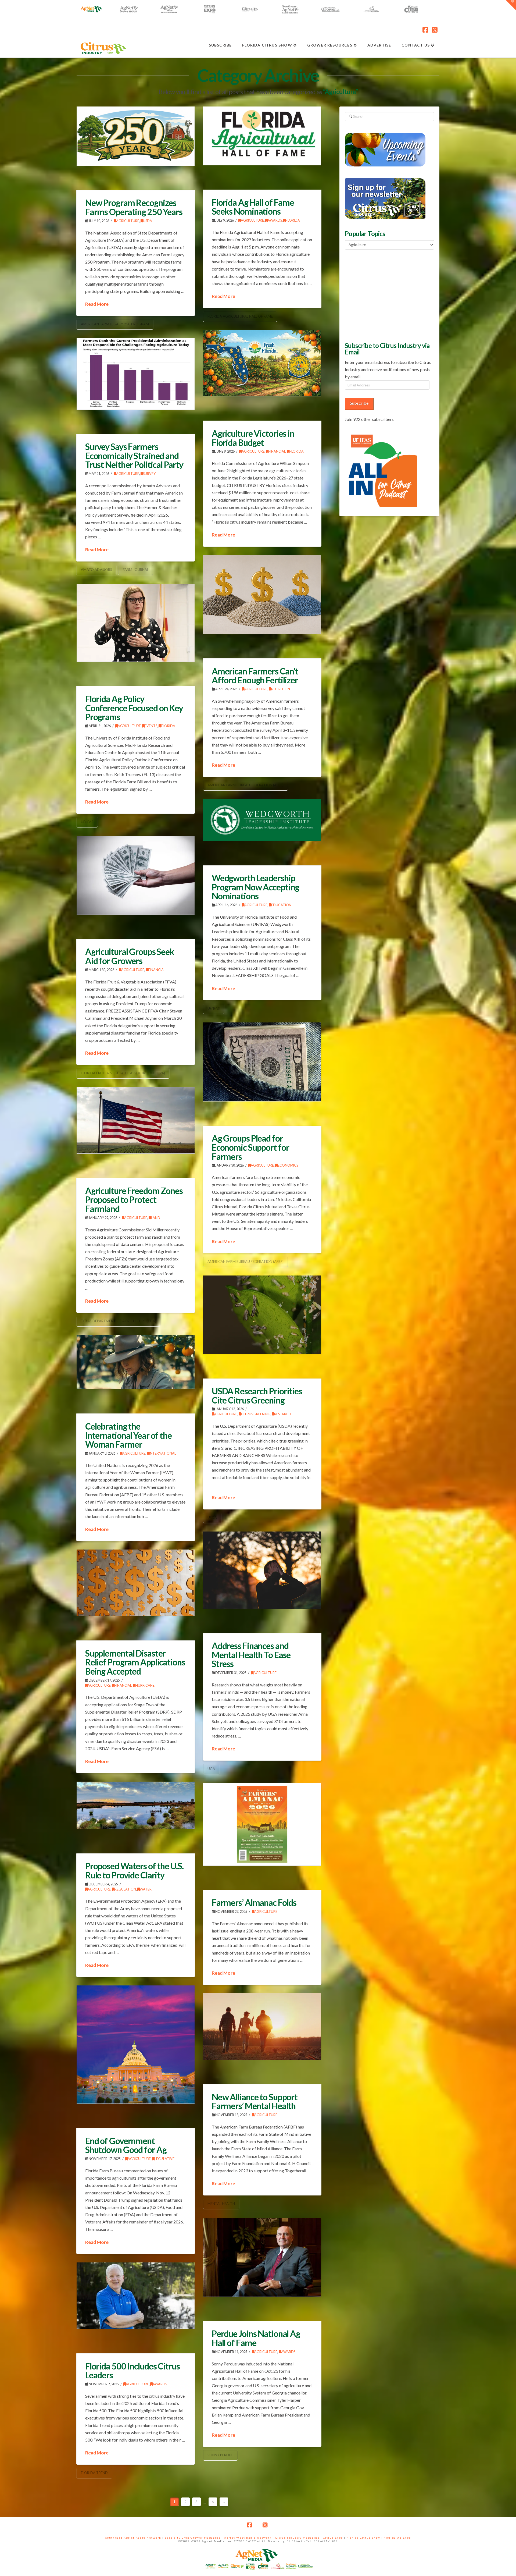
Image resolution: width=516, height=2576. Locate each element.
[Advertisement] (385, 295)
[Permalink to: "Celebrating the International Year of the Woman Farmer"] (136, 1362)
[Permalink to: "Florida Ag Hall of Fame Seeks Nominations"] (262, 136)
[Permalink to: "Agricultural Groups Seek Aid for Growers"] (136, 875)
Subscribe (359, 403)
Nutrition (281, 689)
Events (151, 726)
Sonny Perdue (220, 2455)
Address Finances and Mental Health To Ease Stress (251, 1655)
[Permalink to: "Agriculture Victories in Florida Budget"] (262, 363)
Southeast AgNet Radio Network (133, 2538)
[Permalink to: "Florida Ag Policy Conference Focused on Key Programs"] (136, 623)
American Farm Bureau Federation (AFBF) (246, 785)
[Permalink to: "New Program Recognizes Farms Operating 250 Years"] (136, 136)
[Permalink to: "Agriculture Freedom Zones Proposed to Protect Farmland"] (136, 1120)
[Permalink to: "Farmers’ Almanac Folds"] (262, 1824)
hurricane (145, 1685)
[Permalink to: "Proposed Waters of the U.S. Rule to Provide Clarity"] (136, 1805)
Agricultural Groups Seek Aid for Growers (130, 956)
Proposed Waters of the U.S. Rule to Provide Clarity (134, 1870)
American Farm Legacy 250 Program (115, 324)
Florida (293, 220)
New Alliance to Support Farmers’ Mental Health (255, 2101)
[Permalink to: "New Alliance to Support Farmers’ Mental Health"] (262, 2026)
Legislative (164, 2159)
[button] (511, 5)
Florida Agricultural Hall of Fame (240, 316)
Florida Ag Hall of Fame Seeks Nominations (253, 207)
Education (281, 905)
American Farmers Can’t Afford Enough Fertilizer (255, 676)
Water (146, 1889)
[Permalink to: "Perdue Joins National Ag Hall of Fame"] (262, 2257)
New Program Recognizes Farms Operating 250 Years (134, 207)
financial (277, 451)
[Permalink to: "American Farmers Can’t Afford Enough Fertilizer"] (262, 594)
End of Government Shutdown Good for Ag (126, 2145)
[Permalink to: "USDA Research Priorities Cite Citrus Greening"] (262, 1315)
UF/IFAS (87, 822)
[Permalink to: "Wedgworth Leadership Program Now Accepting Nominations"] (262, 820)
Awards (275, 220)
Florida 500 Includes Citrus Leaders (132, 2371)
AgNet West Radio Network (248, 2538)
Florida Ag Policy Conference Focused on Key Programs (134, 708)
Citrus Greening (256, 1414)
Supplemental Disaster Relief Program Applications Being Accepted (135, 1662)
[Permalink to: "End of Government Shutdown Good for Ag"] (136, 2044)
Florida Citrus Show (363, 2538)
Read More (97, 304)
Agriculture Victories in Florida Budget (253, 438)
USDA (148, 221)
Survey (149, 474)
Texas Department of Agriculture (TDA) (119, 1321)
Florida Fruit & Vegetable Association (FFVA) (123, 1073)
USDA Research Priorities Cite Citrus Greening (257, 1396)
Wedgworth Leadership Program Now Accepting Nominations (255, 887)
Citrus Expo (333, 2538)
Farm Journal (136, 570)
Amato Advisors (96, 570)
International (163, 1453)
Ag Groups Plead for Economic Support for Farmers (250, 1147)
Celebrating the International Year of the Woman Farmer (128, 1435)
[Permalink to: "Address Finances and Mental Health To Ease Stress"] (262, 1570)
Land (156, 1218)
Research (283, 1414)
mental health (221, 2204)
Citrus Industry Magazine (297, 2538)
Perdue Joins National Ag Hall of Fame (256, 2338)
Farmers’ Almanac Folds (254, 1902)
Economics (288, 1165)
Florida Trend (94, 2473)
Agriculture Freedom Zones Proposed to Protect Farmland (134, 1200)
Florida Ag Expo (397, 2538)
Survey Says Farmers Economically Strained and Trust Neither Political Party (134, 456)
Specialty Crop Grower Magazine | (194, 2538)
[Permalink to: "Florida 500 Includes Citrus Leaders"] (136, 2296)
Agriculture (128, 221)
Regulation (125, 1889)
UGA (211, 1769)
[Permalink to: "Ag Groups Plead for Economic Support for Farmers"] (262, 1062)
